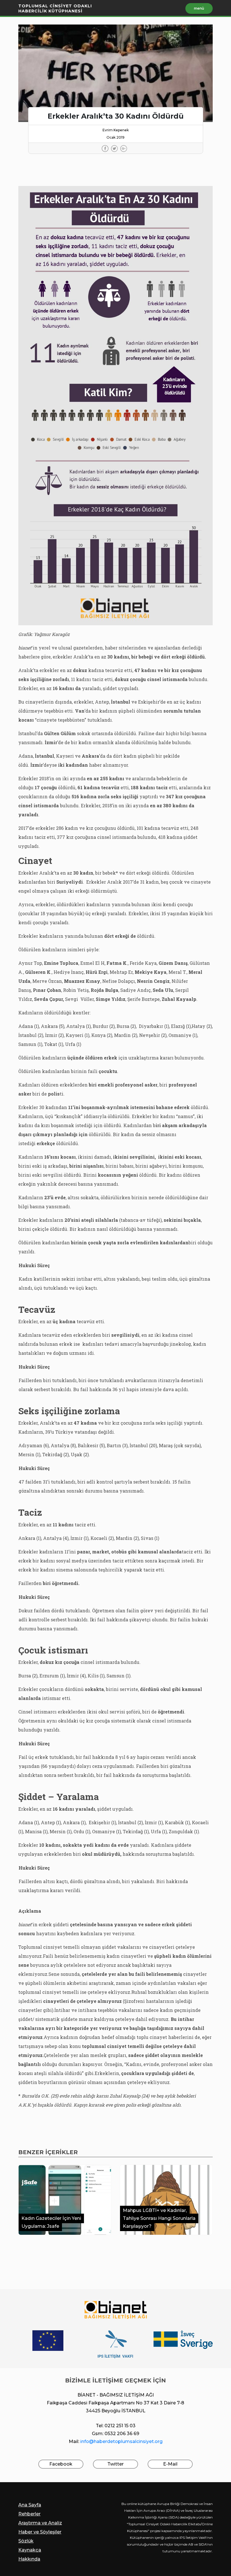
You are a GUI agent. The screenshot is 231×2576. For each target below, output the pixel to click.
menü (199, 8)
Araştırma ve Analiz (40, 2523)
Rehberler (29, 2514)
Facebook (61, 2464)
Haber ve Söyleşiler (40, 2532)
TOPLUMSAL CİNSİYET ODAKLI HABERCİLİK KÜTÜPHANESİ (55, 8)
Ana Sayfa (30, 2505)
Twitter (115, 2464)
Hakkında (29, 2559)
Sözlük (26, 2541)
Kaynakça (30, 2550)
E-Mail (170, 2464)
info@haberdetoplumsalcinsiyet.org (121, 2441)
